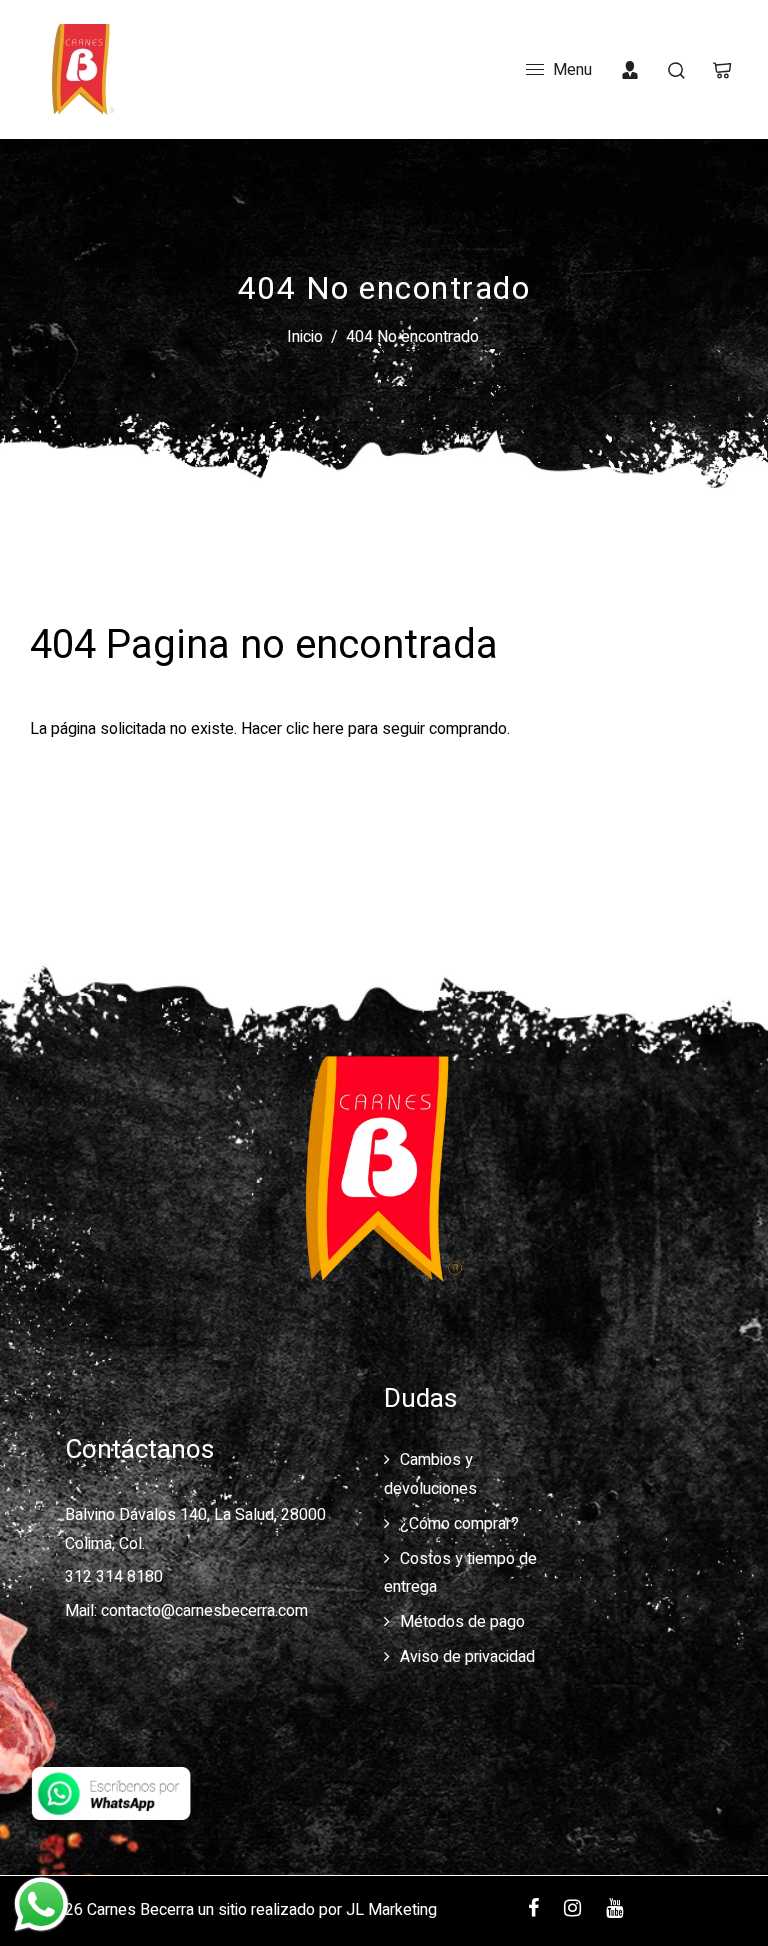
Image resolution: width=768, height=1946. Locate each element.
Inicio (305, 337)
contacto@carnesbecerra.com (204, 1611)
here (328, 729)
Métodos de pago (462, 1622)
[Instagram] (572, 1910)
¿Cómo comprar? (459, 1524)
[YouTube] (614, 1910)
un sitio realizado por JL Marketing (317, 1910)
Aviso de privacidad (467, 1657)
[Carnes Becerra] (80, 69)
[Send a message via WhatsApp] (41, 1904)
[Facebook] (533, 1910)
